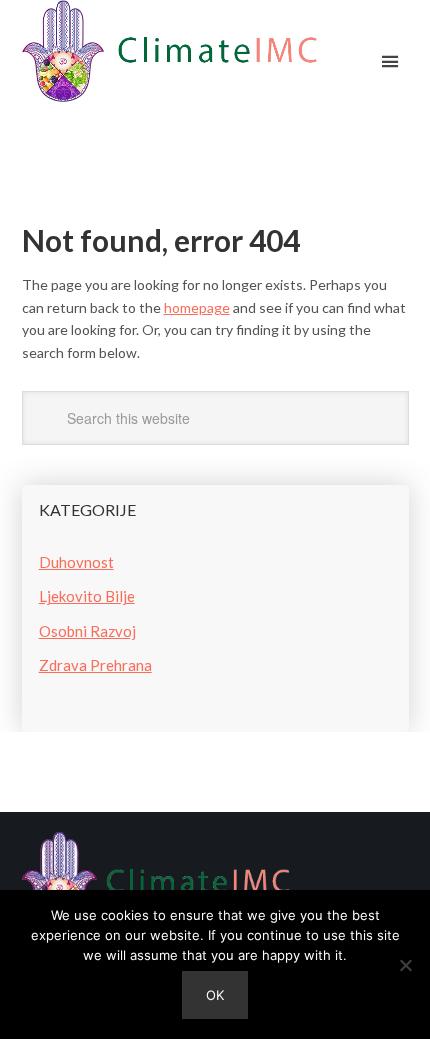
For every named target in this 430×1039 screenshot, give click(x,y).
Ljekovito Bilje (87, 596)
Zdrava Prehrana (95, 665)
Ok (215, 995)
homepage (197, 307)
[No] (405, 965)
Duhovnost (76, 562)
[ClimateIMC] (170, 54)
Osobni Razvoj (87, 631)
